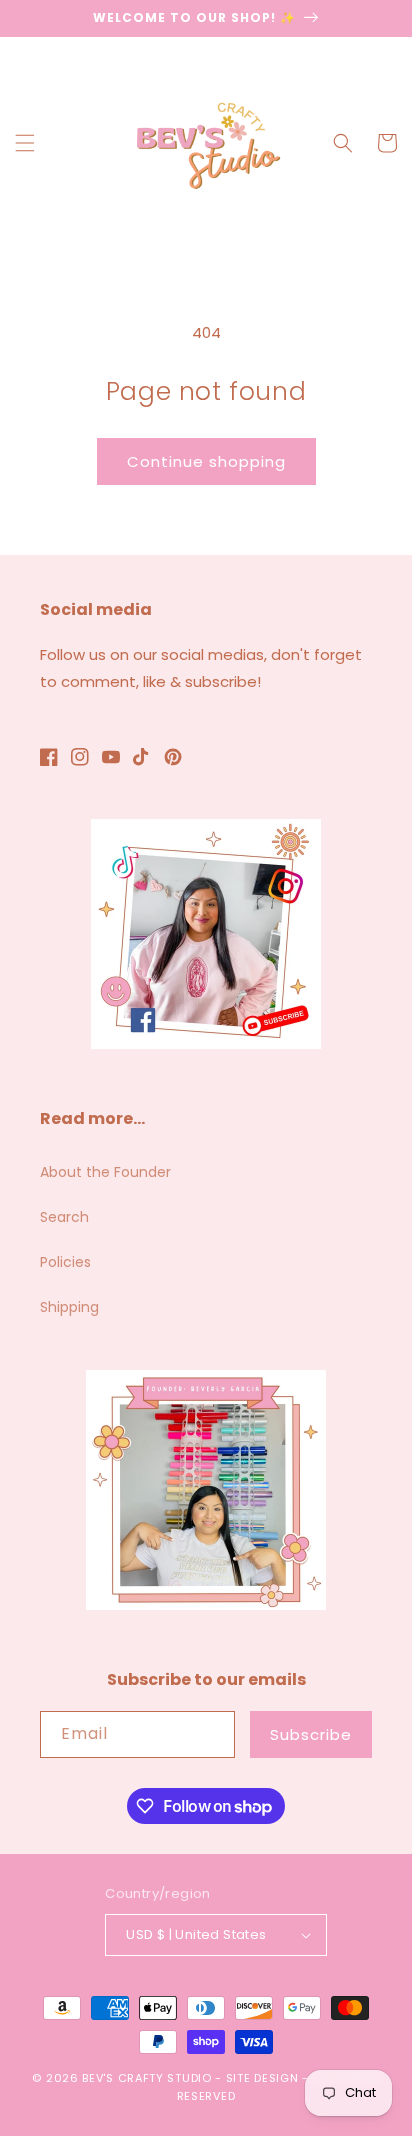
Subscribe (311, 1734)
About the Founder (105, 1172)
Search (64, 1217)
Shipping (69, 1307)
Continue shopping (206, 461)
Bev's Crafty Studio (146, 2078)
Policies (65, 1262)
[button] (25, 143)
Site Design (262, 2078)
